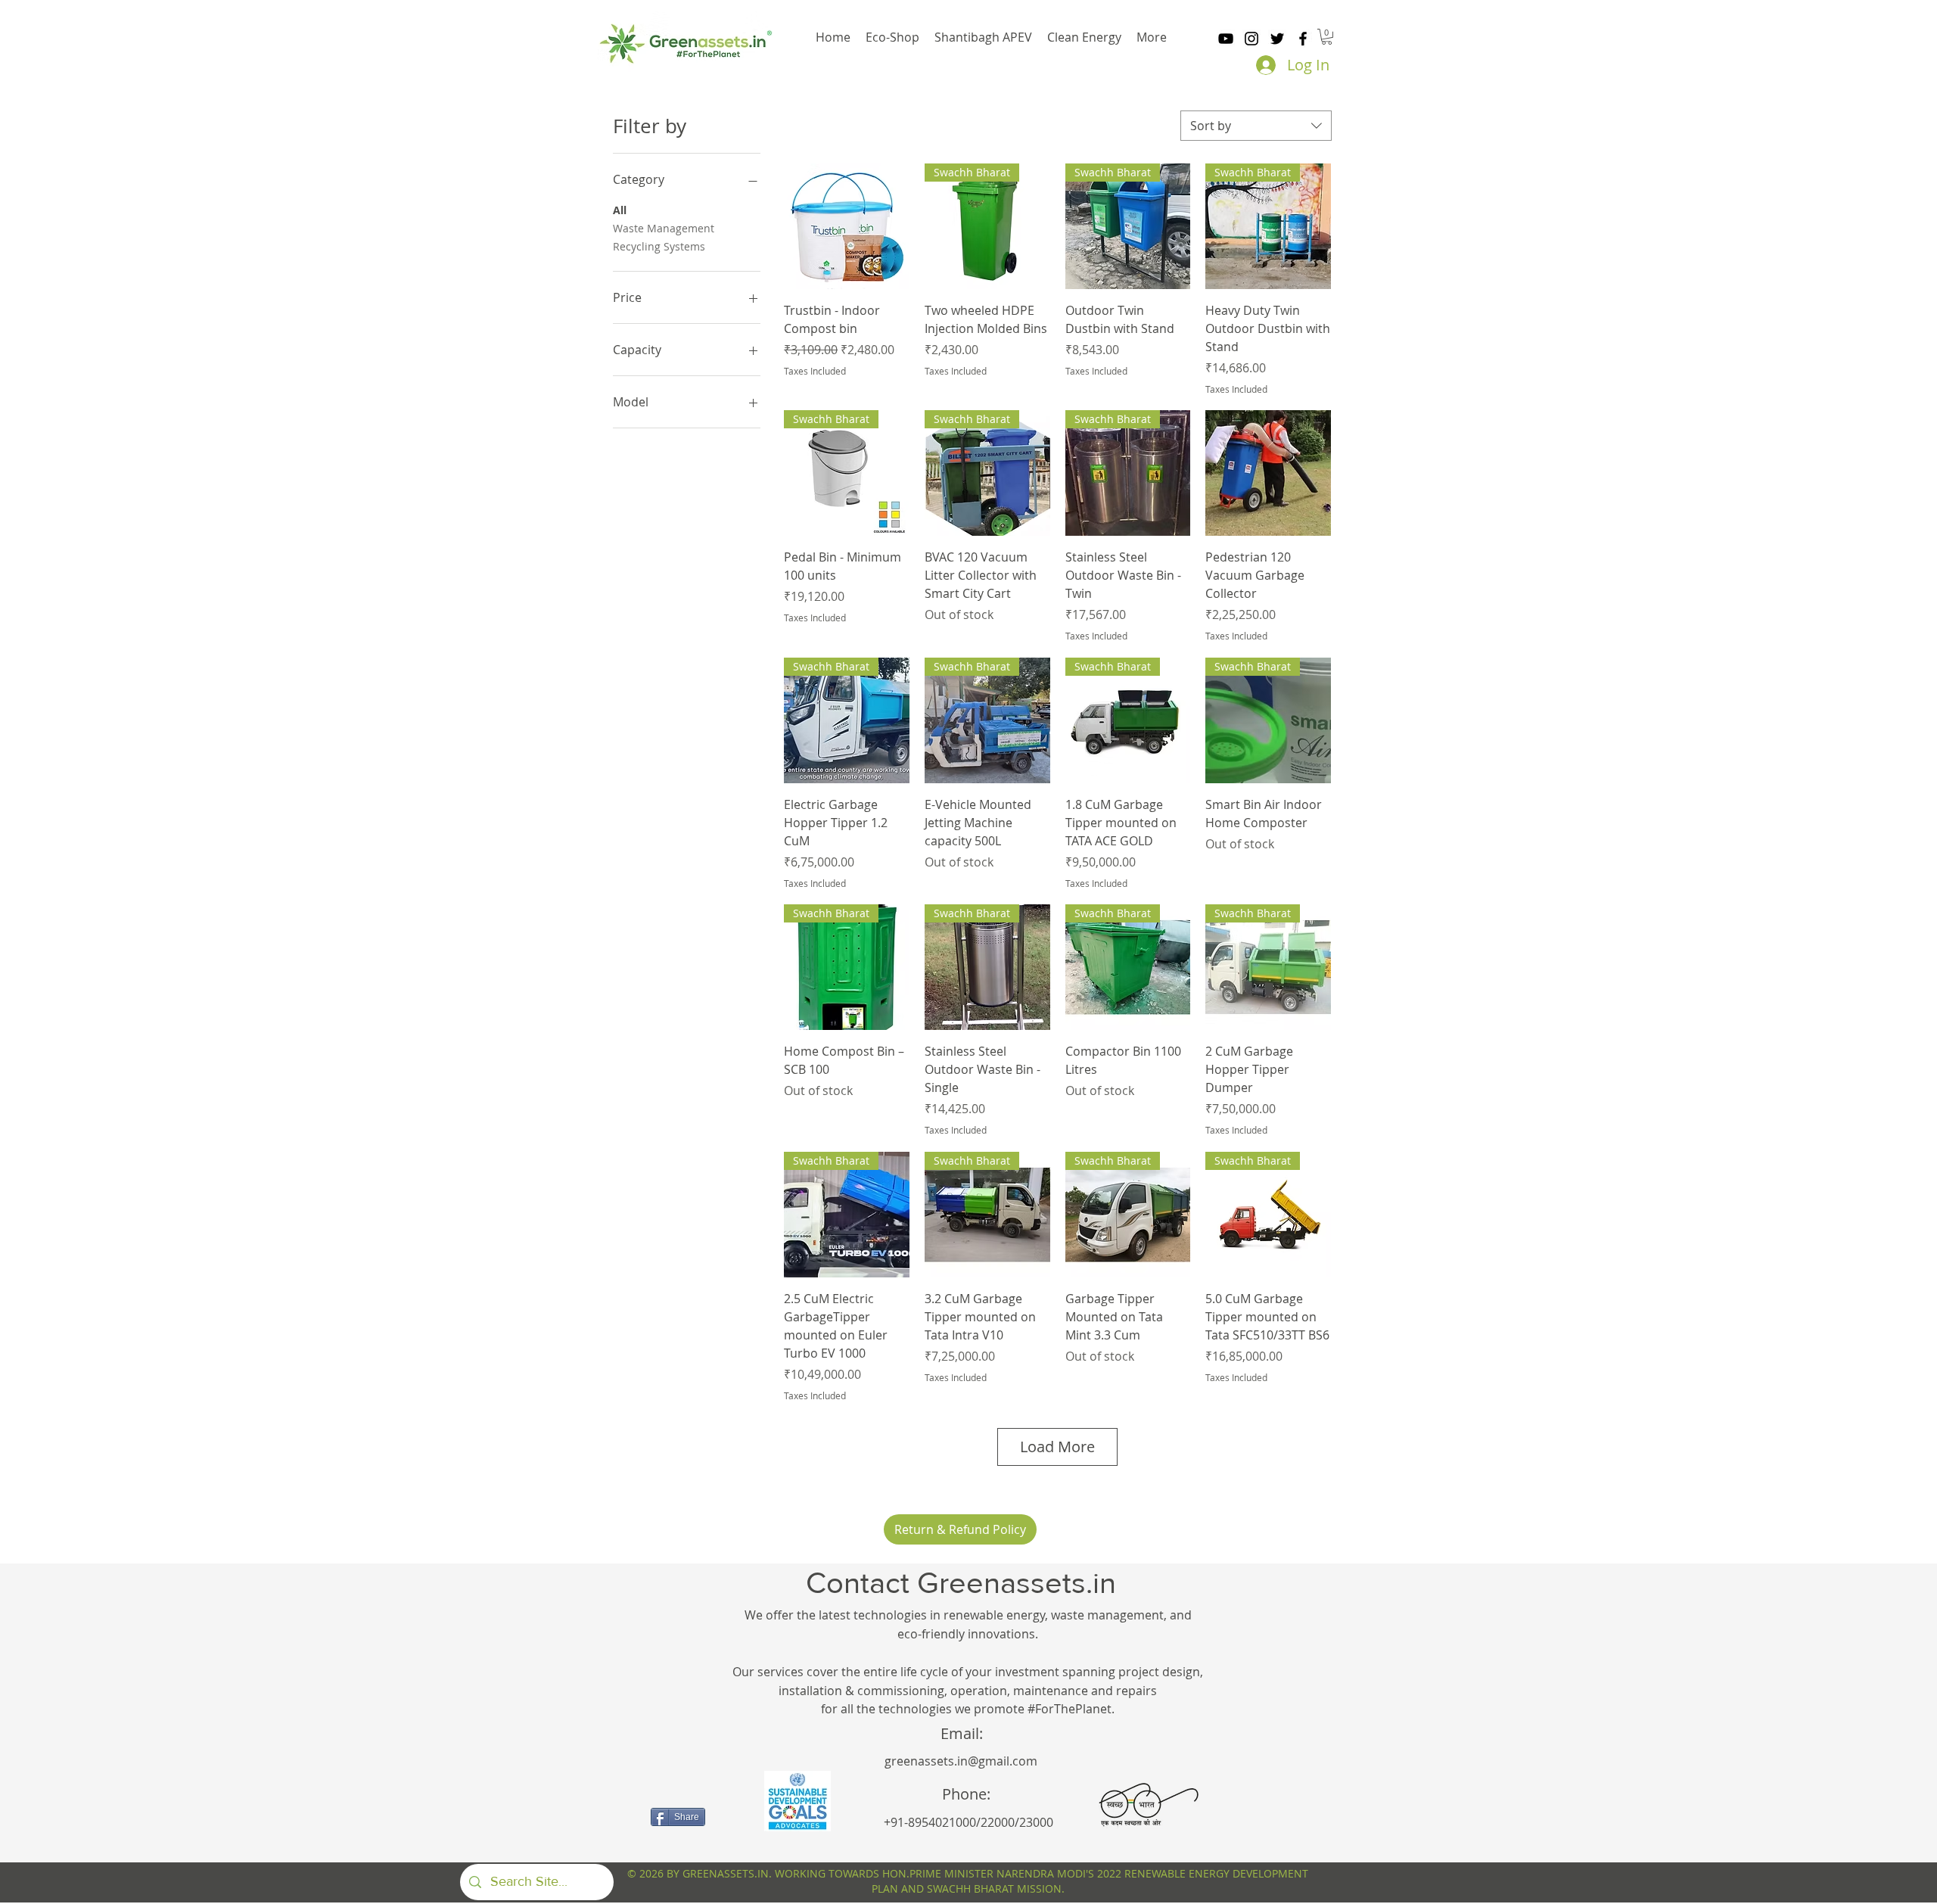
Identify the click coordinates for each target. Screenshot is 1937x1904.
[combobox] (1256, 126)
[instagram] (1251, 39)
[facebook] (1303, 39)
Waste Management (664, 228)
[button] (1327, 37)
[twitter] (1277, 39)
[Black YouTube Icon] (1226, 39)
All (620, 210)
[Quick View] (847, 226)
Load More (1057, 1447)
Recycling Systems (659, 246)
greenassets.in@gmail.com (961, 1761)
